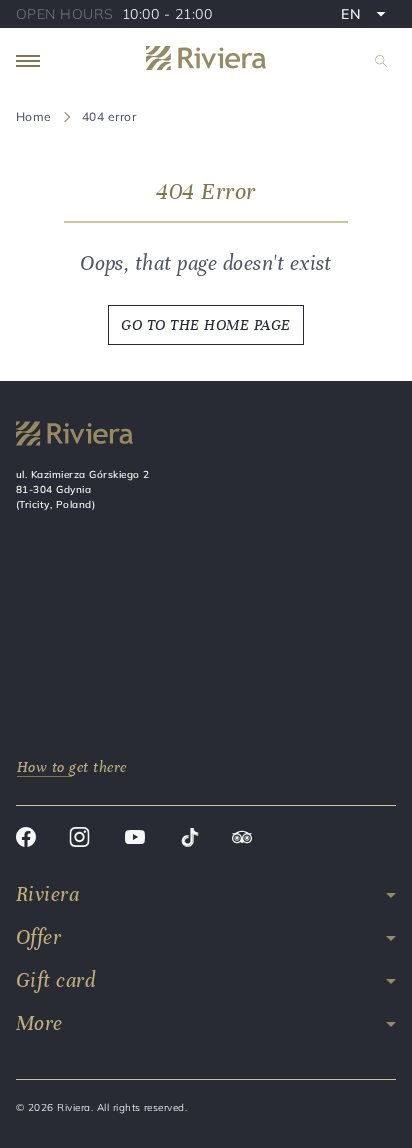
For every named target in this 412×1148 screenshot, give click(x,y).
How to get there (72, 767)
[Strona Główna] (206, 61)
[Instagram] (79, 840)
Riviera (47, 894)
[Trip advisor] (242, 840)
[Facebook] (26, 840)
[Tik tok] (189, 840)
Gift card (55, 980)
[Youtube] (135, 840)
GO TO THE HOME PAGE (205, 325)
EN (368, 16)
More (39, 1023)
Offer (38, 937)
